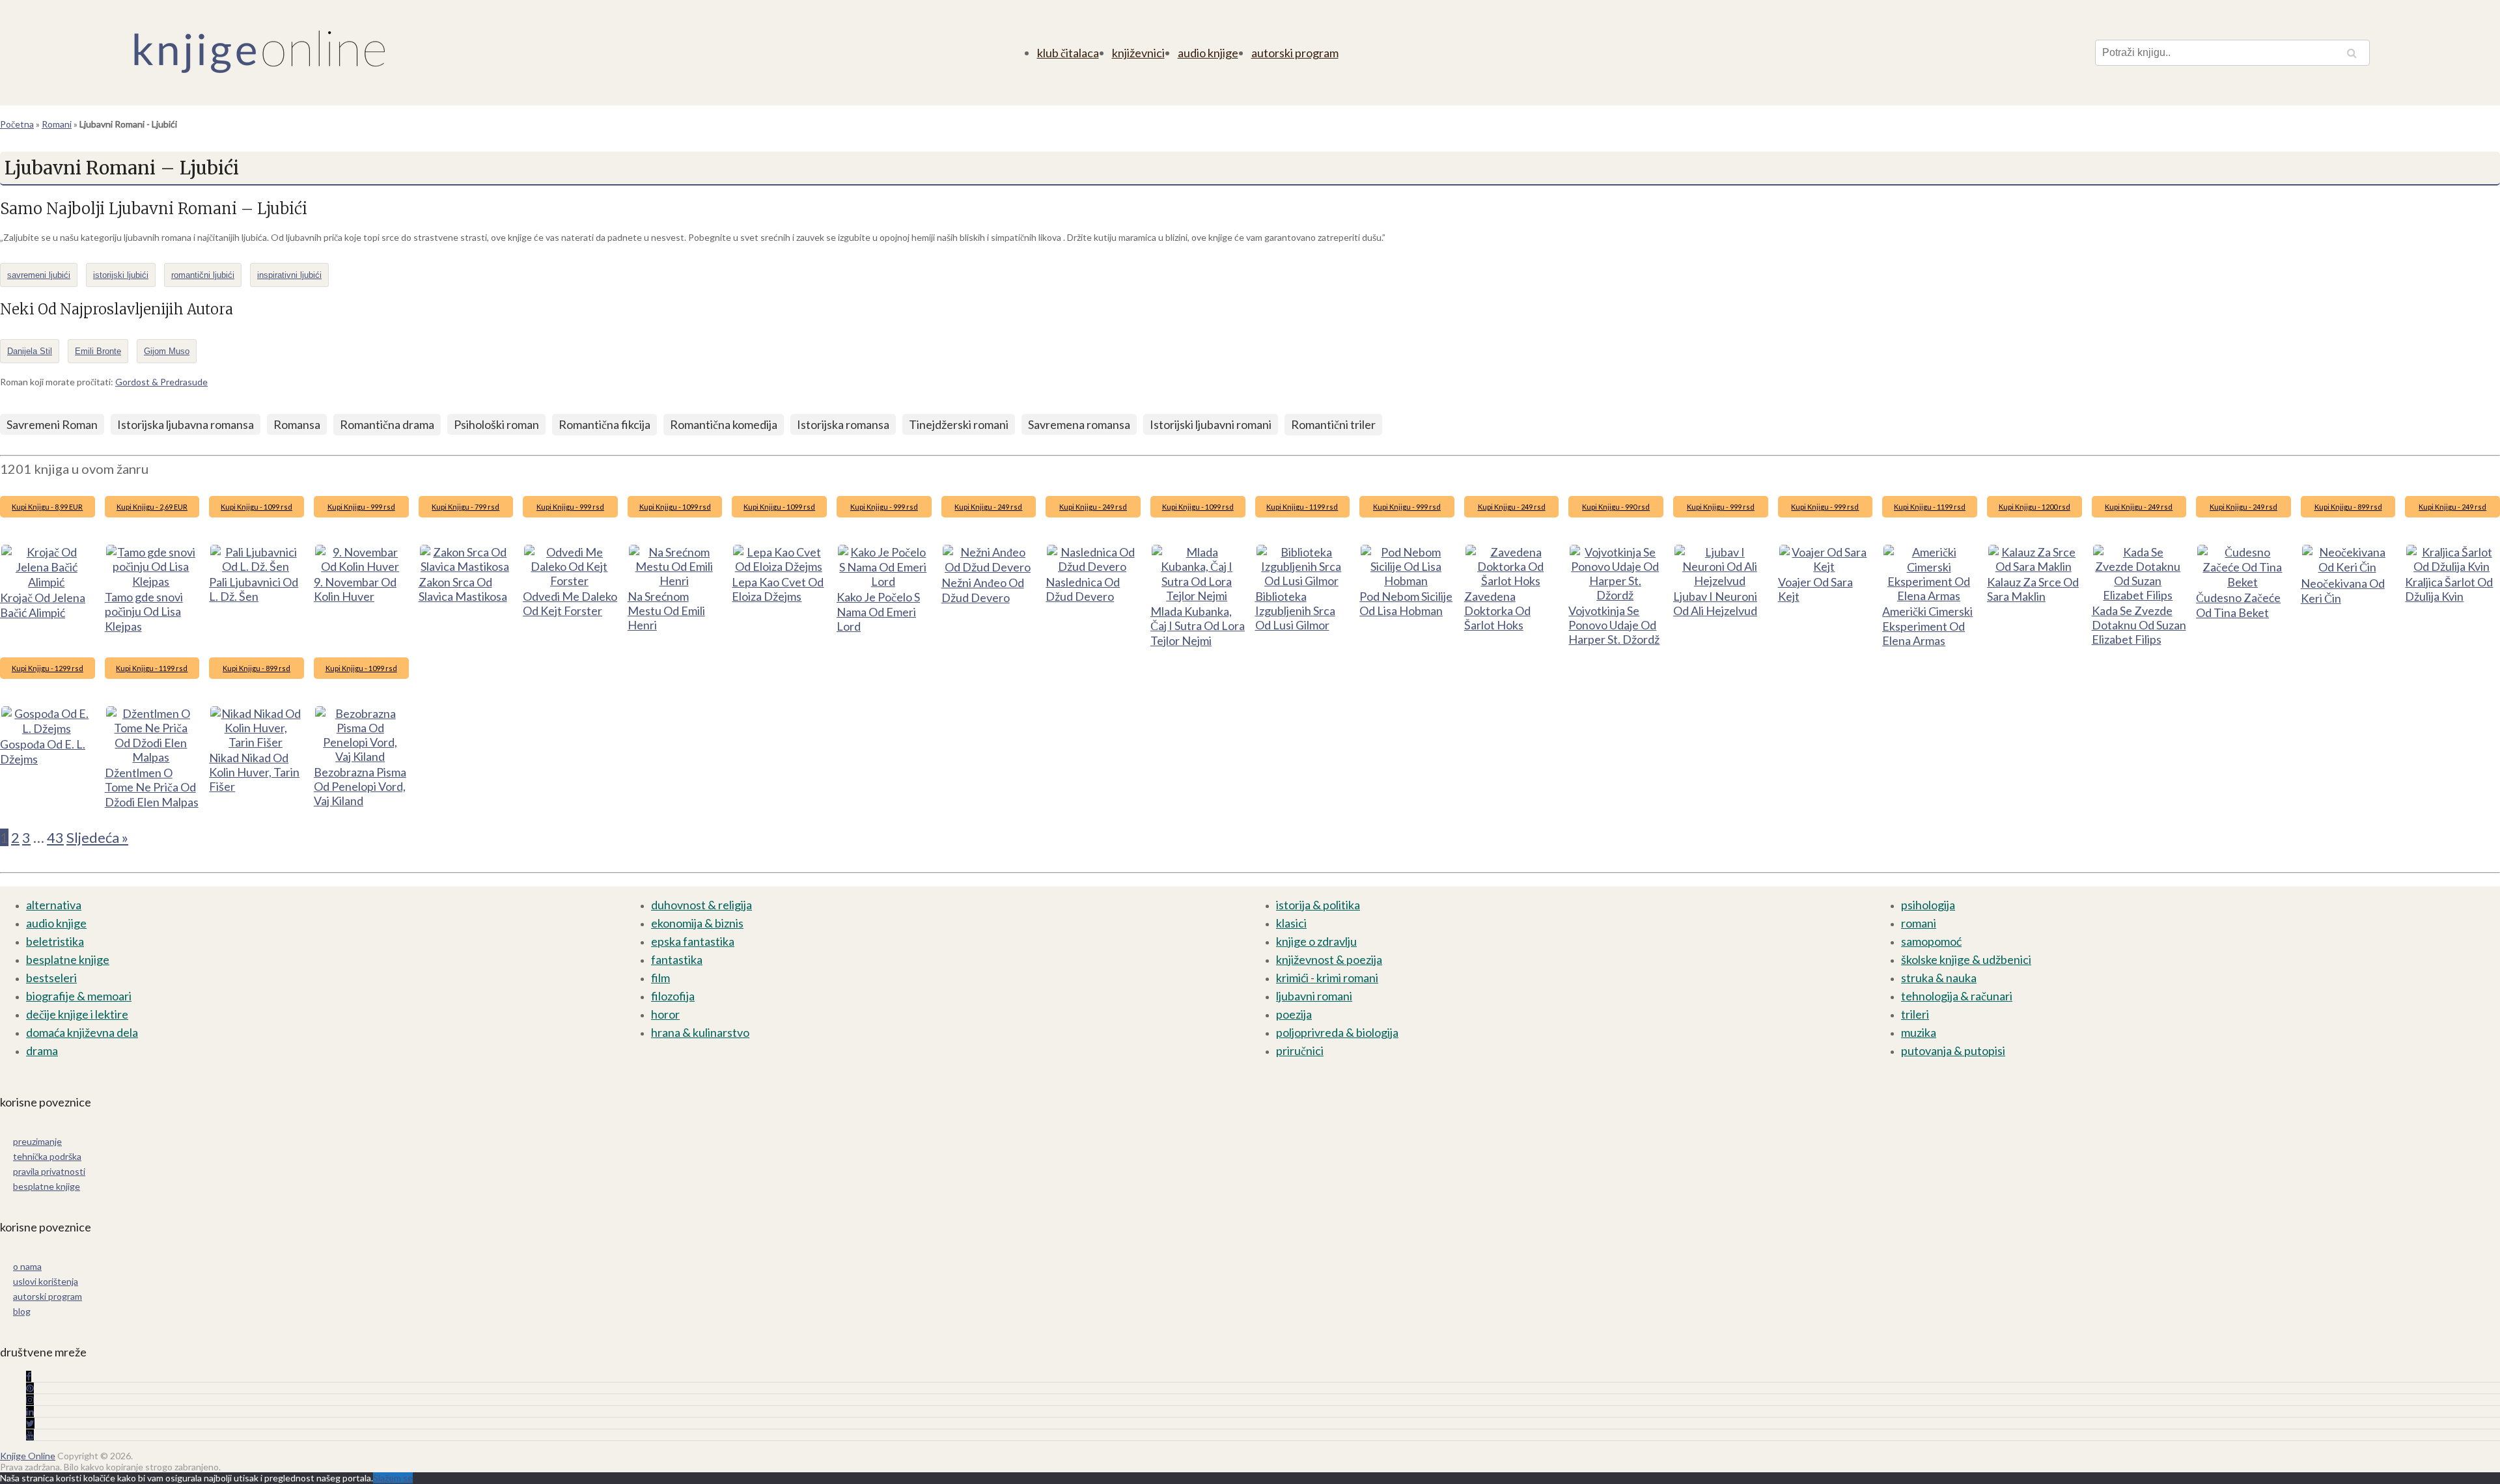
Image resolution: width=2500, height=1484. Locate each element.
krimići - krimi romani (1327, 978)
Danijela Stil (30, 351)
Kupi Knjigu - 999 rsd (361, 507)
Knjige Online (28, 1456)
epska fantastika (693, 941)
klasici (1291, 923)
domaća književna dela (82, 1032)
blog (22, 1311)
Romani (57, 124)
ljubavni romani (1314, 996)
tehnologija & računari (1957, 996)
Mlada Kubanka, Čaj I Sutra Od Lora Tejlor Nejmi (1198, 626)
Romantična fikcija (604, 424)
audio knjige (1208, 53)
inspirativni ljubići (289, 275)
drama (42, 1051)
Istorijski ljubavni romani (1211, 424)
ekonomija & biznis (697, 923)
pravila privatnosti (49, 1171)
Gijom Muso (167, 351)
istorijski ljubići (121, 275)
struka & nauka (1939, 978)
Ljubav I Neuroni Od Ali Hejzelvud (1715, 603)
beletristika (55, 941)
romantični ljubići (203, 275)
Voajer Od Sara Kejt (1815, 589)
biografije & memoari (79, 996)
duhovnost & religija (701, 905)
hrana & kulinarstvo (700, 1032)
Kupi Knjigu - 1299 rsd (48, 668)
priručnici (1300, 1051)
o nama (27, 1266)
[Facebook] (29, 1376)
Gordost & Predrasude (161, 382)
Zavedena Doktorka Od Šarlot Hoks (1497, 611)
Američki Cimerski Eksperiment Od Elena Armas (1927, 626)
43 (55, 837)
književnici (1138, 53)
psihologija (1928, 905)
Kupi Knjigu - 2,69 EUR (152, 507)
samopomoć (1931, 941)
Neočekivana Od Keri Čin (2343, 591)
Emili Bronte (98, 351)
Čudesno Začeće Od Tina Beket (2238, 605)
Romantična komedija (724, 424)
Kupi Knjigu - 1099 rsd (257, 507)
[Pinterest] (30, 1388)
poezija (1294, 1014)
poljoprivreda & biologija (1337, 1032)
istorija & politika (1318, 905)
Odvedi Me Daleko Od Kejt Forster (570, 603)
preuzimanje (37, 1141)
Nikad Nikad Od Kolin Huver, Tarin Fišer (254, 772)
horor (665, 1014)
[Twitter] (30, 1423)
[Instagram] (30, 1400)
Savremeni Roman (52, 424)
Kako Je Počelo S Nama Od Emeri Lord (878, 611)
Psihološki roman (496, 424)
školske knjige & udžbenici (1966, 959)
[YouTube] (30, 1435)
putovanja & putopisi (1953, 1051)
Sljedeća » (97, 837)
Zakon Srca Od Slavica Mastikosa (463, 589)
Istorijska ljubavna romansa (186, 424)
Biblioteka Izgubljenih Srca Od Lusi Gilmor (1295, 611)
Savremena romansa (1079, 424)
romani (1919, 923)
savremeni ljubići (39, 275)
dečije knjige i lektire (77, 1014)
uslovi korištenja (46, 1281)
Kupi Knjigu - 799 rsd (465, 507)
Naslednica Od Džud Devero (1083, 589)
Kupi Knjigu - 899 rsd (2348, 507)
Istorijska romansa (843, 424)
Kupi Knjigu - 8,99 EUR (47, 507)
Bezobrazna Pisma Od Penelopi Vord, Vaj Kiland (360, 786)
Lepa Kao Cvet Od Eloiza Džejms (778, 589)
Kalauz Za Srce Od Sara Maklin (2033, 589)
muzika (1919, 1032)
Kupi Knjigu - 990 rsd (1616, 507)
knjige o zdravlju (1316, 941)
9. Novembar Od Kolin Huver (355, 589)
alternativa (54, 905)
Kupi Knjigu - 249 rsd (988, 507)
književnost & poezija (1329, 959)
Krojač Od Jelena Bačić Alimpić (43, 605)
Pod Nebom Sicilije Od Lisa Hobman (1406, 603)
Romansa (297, 424)
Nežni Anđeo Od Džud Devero (983, 590)
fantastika (677, 959)
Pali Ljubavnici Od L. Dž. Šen (254, 589)
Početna (17, 124)
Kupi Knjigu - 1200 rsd (2035, 507)
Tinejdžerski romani (959, 424)
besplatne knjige (68, 959)
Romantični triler (1333, 424)
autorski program (1295, 53)
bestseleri (51, 978)
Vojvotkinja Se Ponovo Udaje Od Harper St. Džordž (1614, 625)
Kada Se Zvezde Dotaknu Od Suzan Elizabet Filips (2139, 625)
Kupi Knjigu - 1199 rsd (1302, 507)
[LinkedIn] (30, 1411)
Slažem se (393, 1478)
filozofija (673, 996)
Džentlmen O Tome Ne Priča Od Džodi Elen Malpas (152, 787)
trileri (1915, 1014)
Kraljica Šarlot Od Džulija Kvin (2449, 589)
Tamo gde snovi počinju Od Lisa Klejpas (144, 611)
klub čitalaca (1068, 53)
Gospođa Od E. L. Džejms (43, 751)
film (660, 978)
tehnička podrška (47, 1156)
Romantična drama (387, 424)
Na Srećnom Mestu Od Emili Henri (666, 611)
